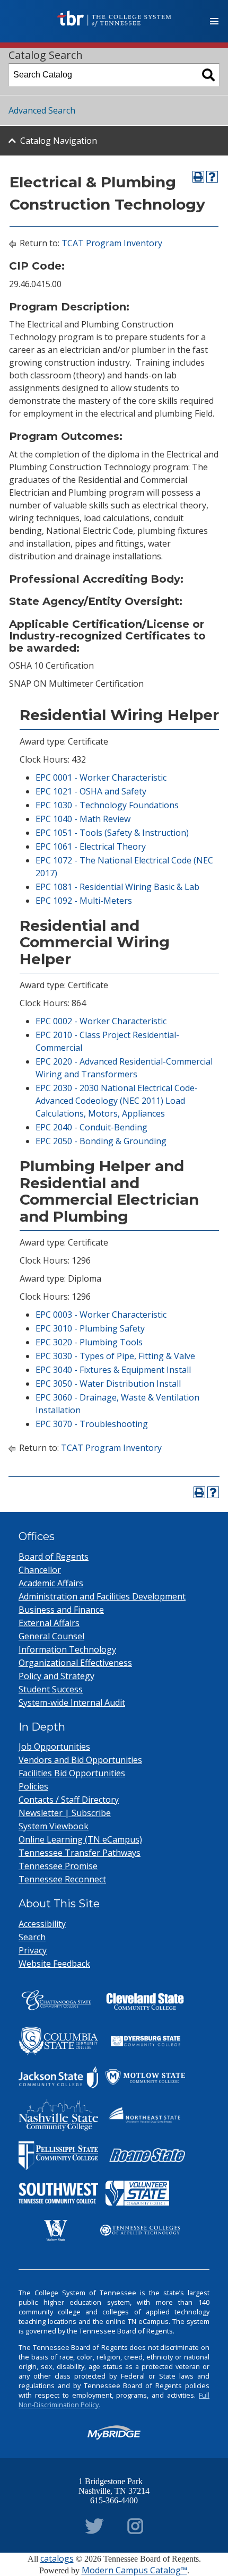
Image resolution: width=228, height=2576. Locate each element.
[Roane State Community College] (145, 2156)
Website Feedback (54, 1964)
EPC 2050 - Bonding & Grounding (101, 1141)
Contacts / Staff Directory (69, 1800)
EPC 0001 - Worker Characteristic (101, 777)
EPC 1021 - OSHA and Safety (91, 791)
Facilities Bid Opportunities (72, 1773)
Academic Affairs (51, 1583)
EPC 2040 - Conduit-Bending (91, 1127)
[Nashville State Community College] (58, 2115)
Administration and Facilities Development (102, 1596)
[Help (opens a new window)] (212, 177)
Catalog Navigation (59, 141)
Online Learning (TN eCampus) (80, 1839)
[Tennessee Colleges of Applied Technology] (140, 2230)
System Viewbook (54, 1826)
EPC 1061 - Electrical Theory (91, 846)
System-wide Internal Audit (72, 1702)
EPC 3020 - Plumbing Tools (89, 1342)
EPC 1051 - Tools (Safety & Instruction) (112, 833)
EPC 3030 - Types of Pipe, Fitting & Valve (115, 1356)
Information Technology (67, 1649)
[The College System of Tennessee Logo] (114, 19)
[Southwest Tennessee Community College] (58, 2193)
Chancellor (40, 1570)
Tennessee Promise (58, 1866)
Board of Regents (54, 1557)
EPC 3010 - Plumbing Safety (90, 1328)
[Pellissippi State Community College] (58, 2156)
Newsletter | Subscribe (65, 1813)
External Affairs (49, 1623)
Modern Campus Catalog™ (134, 2570)
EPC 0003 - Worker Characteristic (101, 1315)
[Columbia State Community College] (58, 2041)
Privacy (33, 1950)
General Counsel (51, 1636)
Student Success (51, 1689)
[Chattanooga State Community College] (58, 2002)
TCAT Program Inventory (112, 243)
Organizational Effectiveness (75, 1663)
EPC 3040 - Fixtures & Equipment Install (113, 1370)
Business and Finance (61, 1610)
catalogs (57, 2558)
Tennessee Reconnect (62, 1879)
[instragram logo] (135, 2524)
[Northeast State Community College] (145, 2115)
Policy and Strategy (56, 1676)
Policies (33, 1786)
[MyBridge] (114, 2432)
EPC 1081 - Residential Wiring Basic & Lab (117, 887)
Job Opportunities (54, 1747)
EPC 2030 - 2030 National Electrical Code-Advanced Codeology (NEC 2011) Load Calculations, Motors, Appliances (117, 1101)
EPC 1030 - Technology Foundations (107, 805)
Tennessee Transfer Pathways (80, 1853)
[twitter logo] (94, 2524)
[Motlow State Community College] (145, 2077)
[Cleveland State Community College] (145, 2002)
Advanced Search (42, 110)
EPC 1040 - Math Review (83, 819)
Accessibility (42, 1924)
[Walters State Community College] (56, 2231)
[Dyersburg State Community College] (145, 2041)
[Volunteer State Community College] (137, 2193)
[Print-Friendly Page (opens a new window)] (198, 177)
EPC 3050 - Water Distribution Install (108, 1384)
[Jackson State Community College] (58, 2077)
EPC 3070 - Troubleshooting (92, 1424)
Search (32, 1937)
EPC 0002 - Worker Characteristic (101, 1021)
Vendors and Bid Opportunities (80, 1760)
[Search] (208, 75)
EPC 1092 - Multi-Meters (84, 901)
